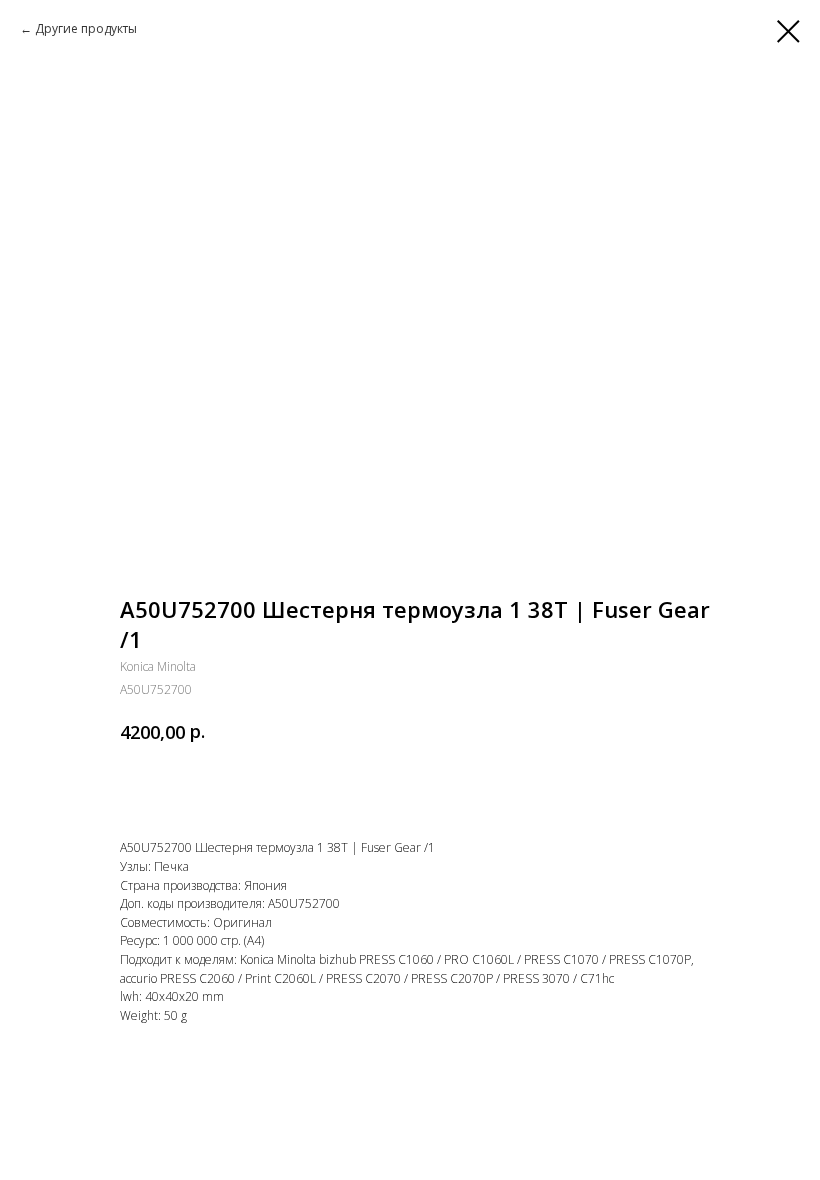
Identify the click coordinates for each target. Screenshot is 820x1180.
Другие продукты (86, 28)
